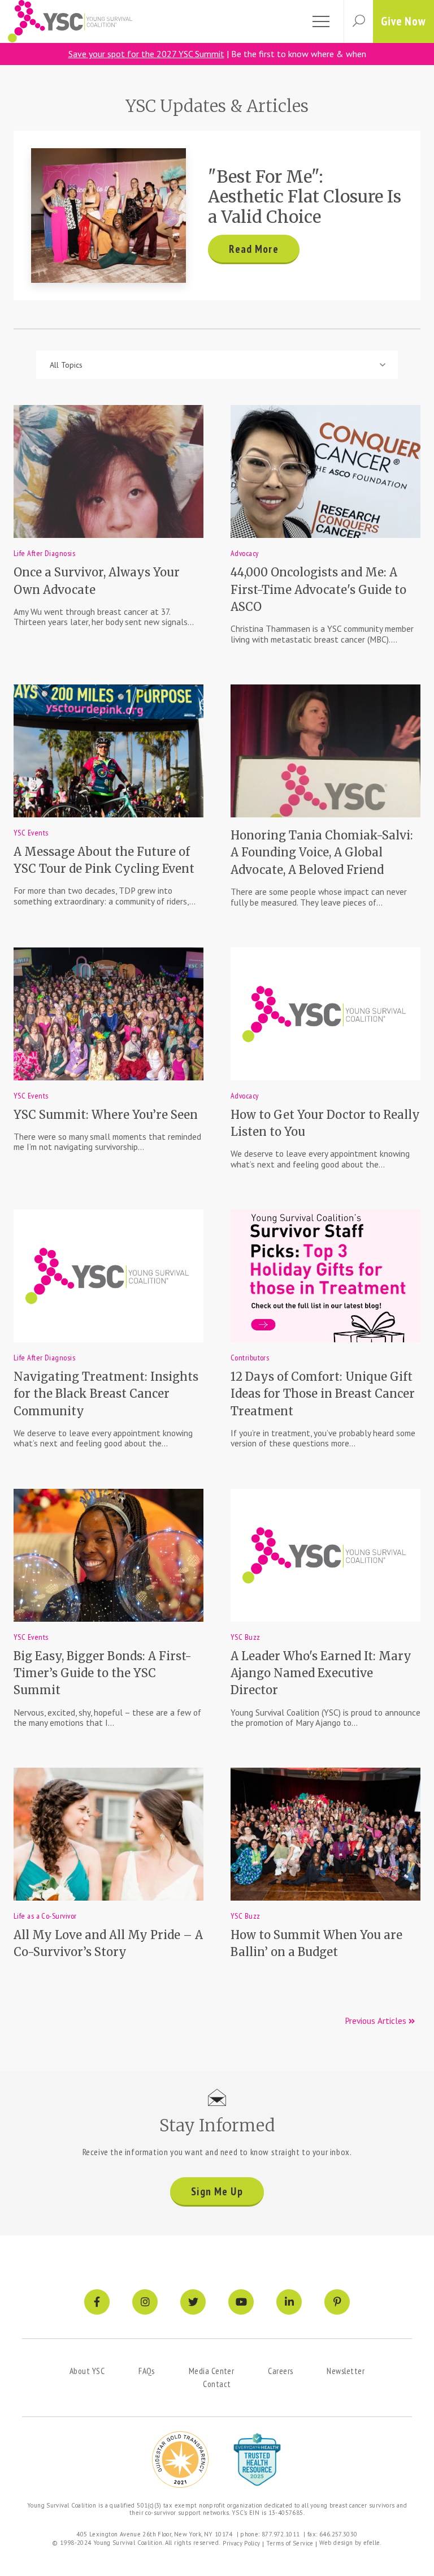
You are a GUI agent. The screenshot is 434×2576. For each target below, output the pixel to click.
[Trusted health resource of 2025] (257, 2459)
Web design (336, 2543)
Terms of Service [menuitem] (290, 2543)
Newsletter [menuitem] (346, 2371)
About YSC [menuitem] (87, 2371)
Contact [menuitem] (217, 2384)
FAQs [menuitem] (147, 2371)
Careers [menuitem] (280, 2371)
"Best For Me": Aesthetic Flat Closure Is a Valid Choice (305, 197)
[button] (358, 21)
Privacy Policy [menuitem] (241, 2543)
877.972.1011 (281, 2534)
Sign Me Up (217, 2191)
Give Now (403, 21)
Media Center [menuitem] (211, 2371)
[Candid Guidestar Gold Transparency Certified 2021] (180, 2459)
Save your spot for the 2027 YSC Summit (146, 54)
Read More (253, 249)
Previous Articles (377, 2021)
